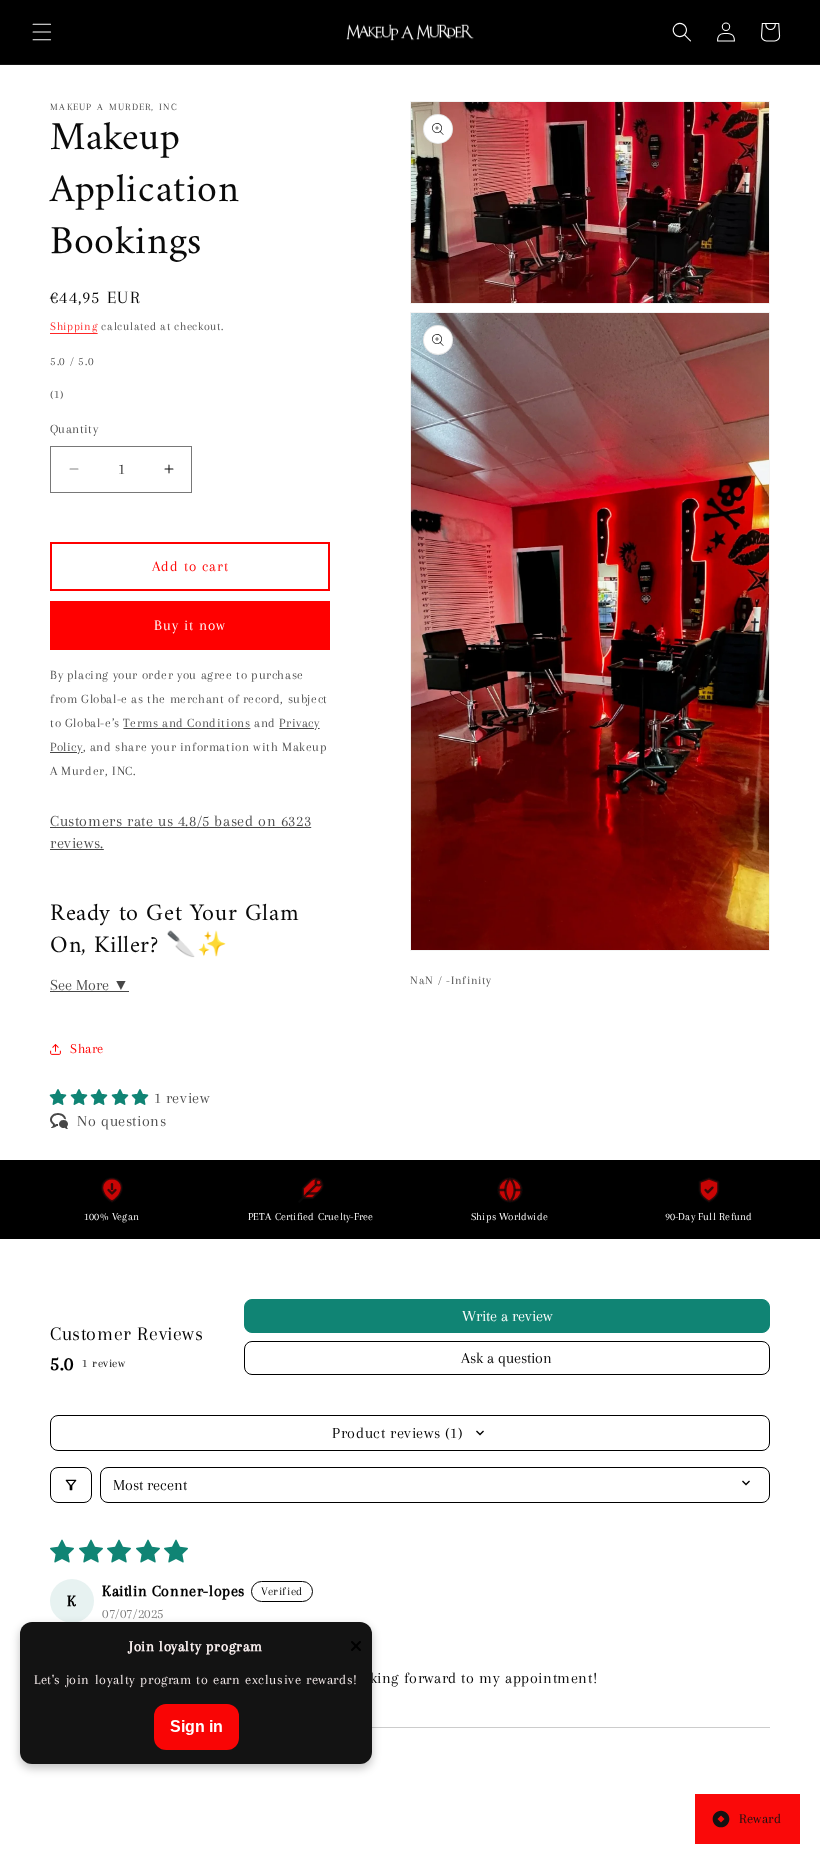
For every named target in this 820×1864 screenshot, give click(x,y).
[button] (42, 32)
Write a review (507, 1316)
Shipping (74, 326)
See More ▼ (89, 985)
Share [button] (87, 1048)
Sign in (196, 1726)
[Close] (356, 1647)
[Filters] (71, 1485)
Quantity (74, 429)
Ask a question (506, 1358)
